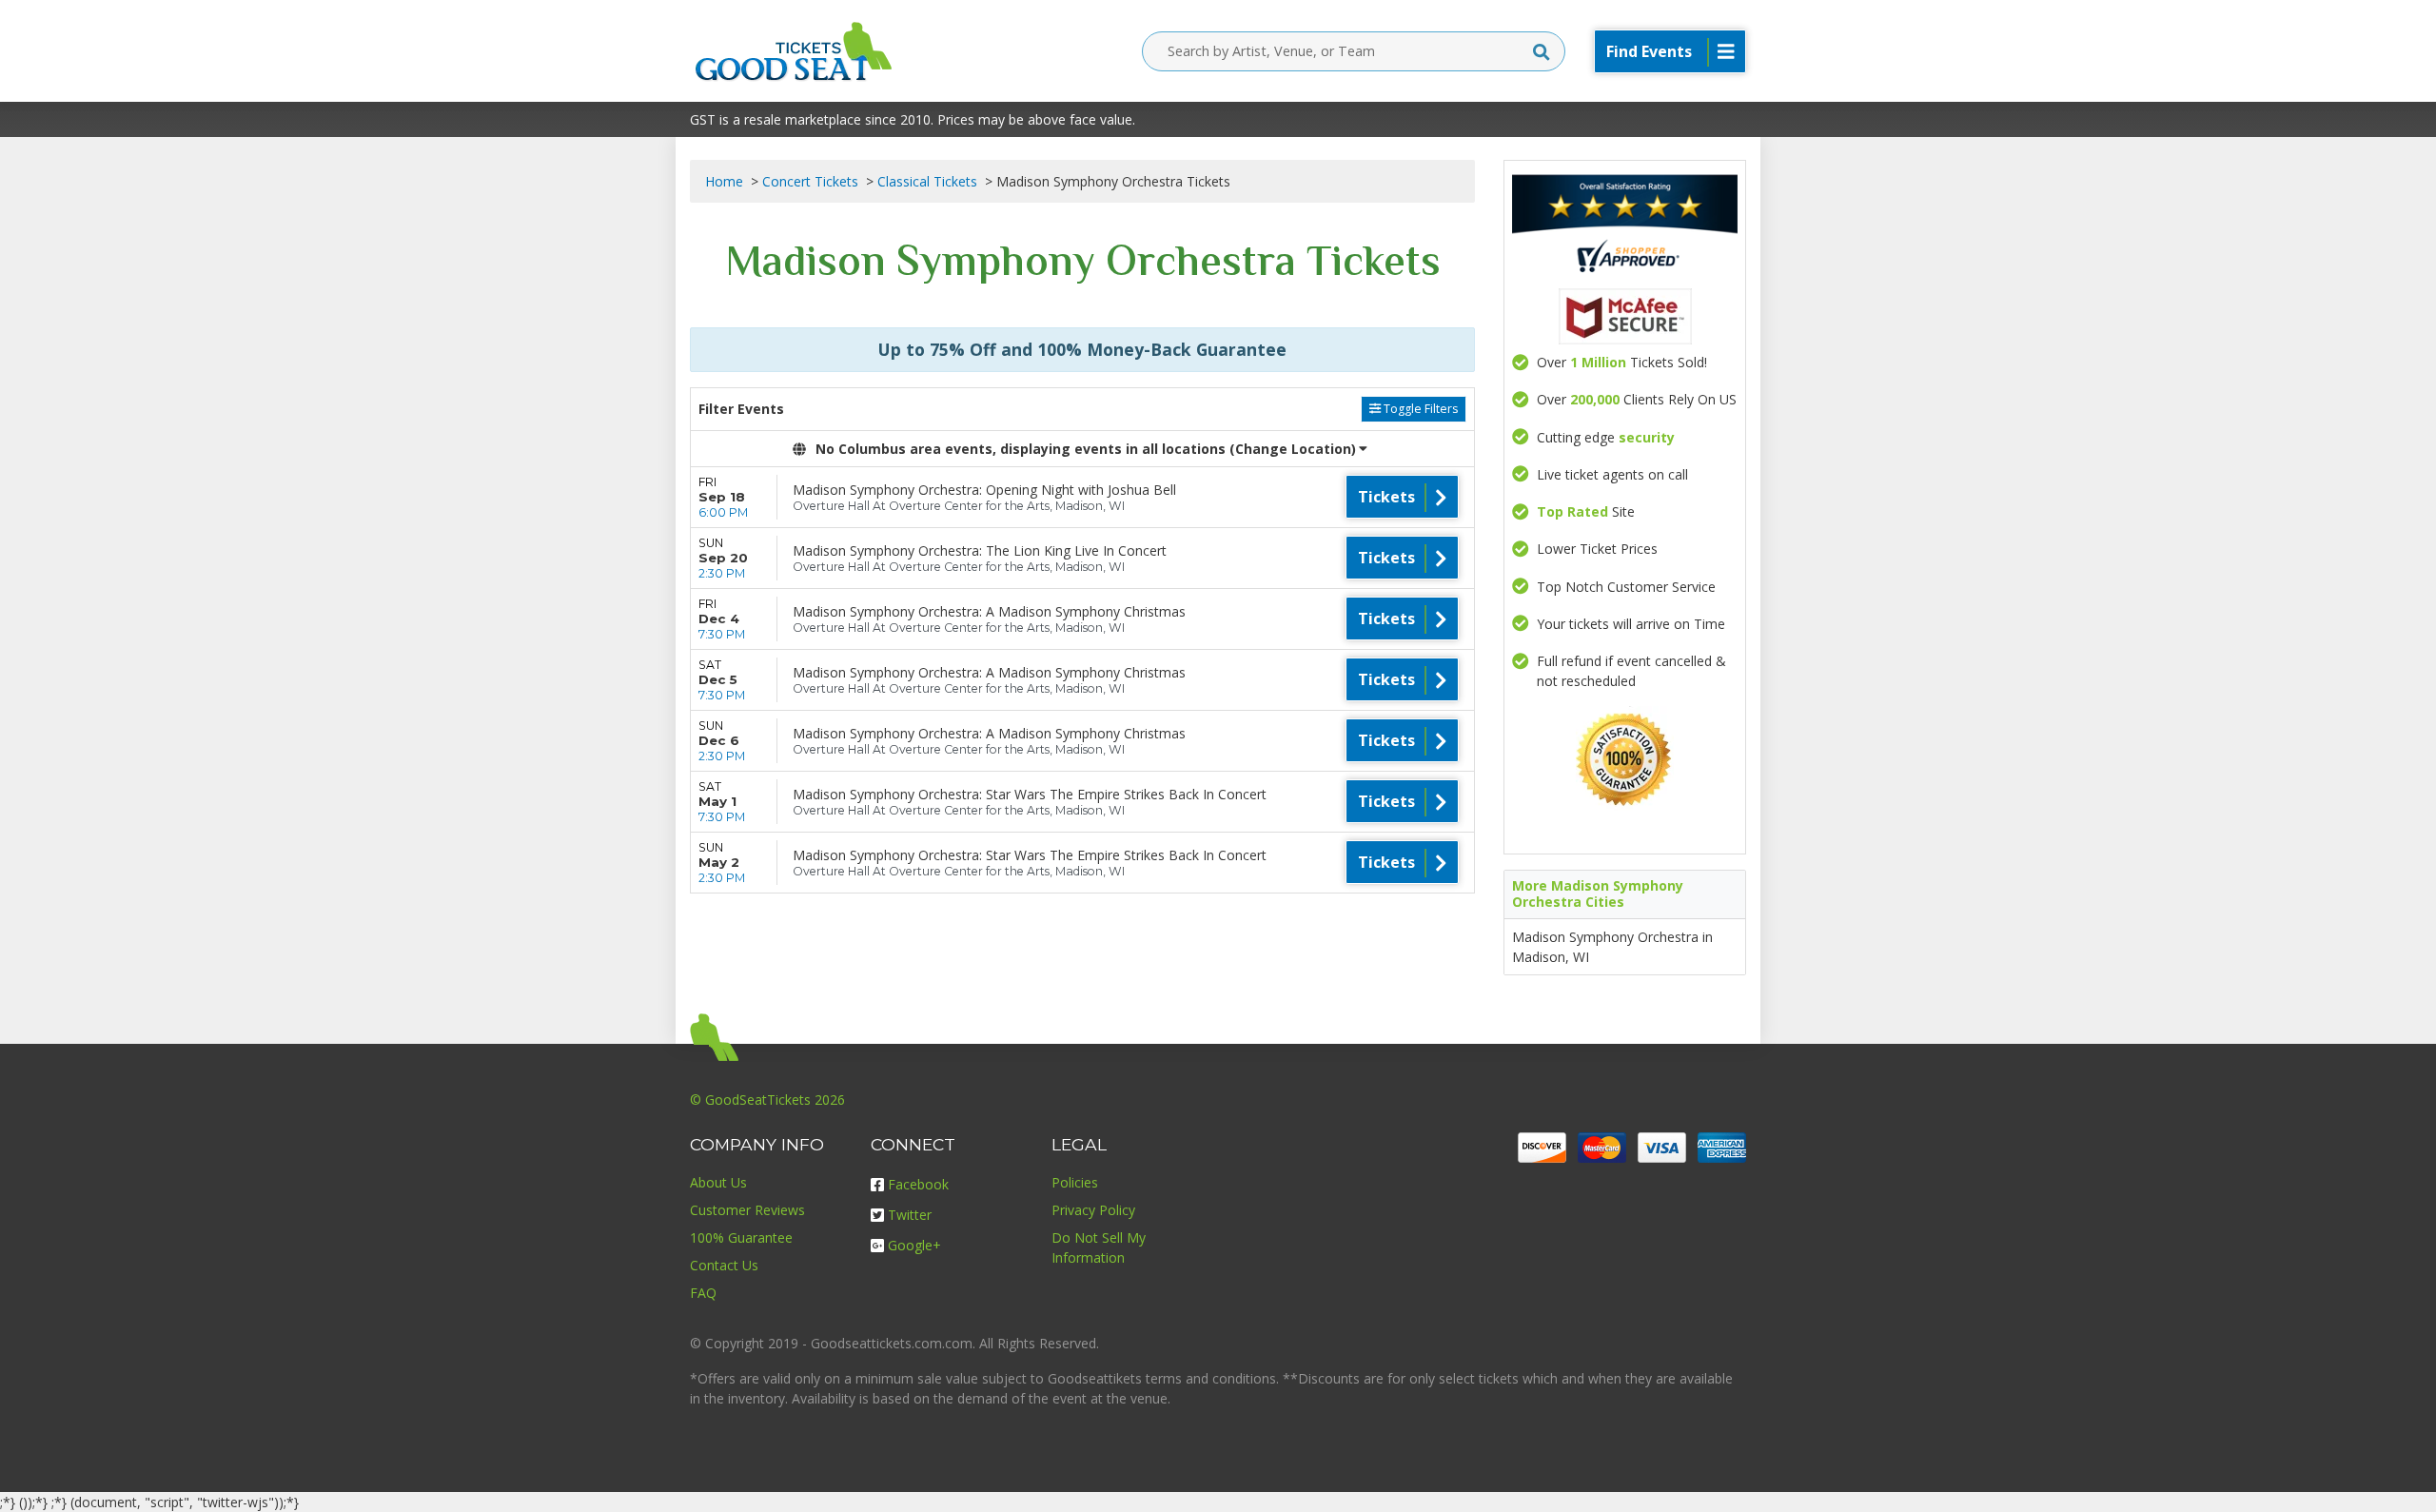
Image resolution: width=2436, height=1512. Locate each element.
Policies (1075, 1182)
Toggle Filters (1419, 409)
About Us (718, 1182)
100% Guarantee (741, 1237)
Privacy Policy (1093, 1210)
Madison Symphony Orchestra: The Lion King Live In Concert (980, 550)
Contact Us (724, 1265)
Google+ (914, 1245)
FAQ (703, 1293)
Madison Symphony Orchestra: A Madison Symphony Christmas (989, 611)
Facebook (918, 1184)
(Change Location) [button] (1293, 449)
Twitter (910, 1215)
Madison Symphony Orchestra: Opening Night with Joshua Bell (984, 490)
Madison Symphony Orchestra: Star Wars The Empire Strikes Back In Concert (1030, 794)
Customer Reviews (747, 1210)
